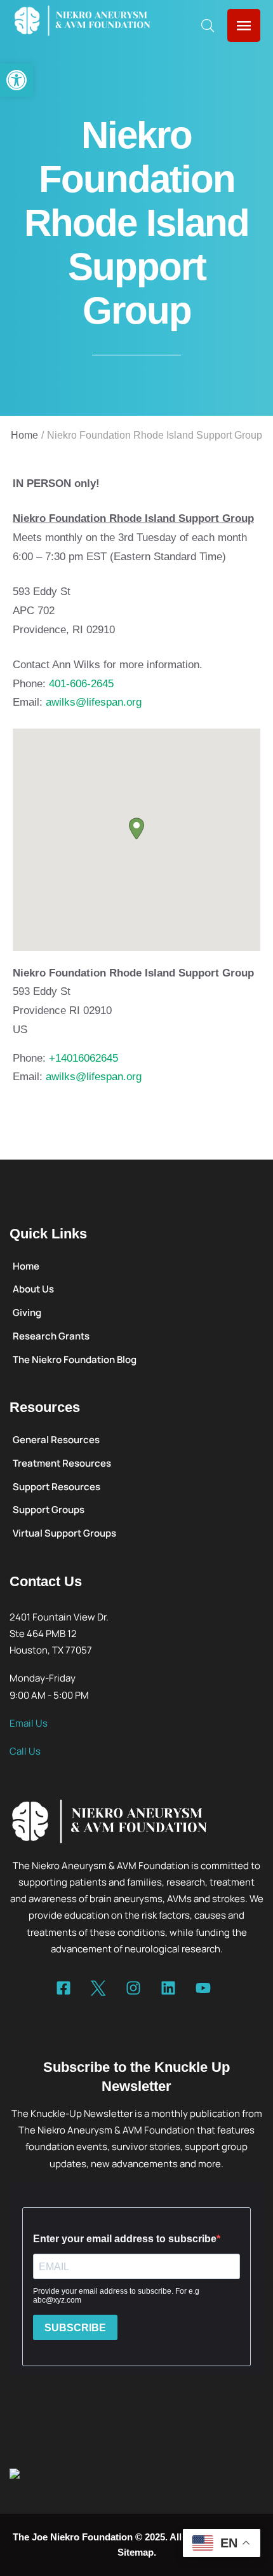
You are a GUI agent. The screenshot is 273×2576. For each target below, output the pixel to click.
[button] (17, 80)
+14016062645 (83, 1058)
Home (24, 435)
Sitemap (136, 2552)
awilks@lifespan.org (94, 702)
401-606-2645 (81, 684)
